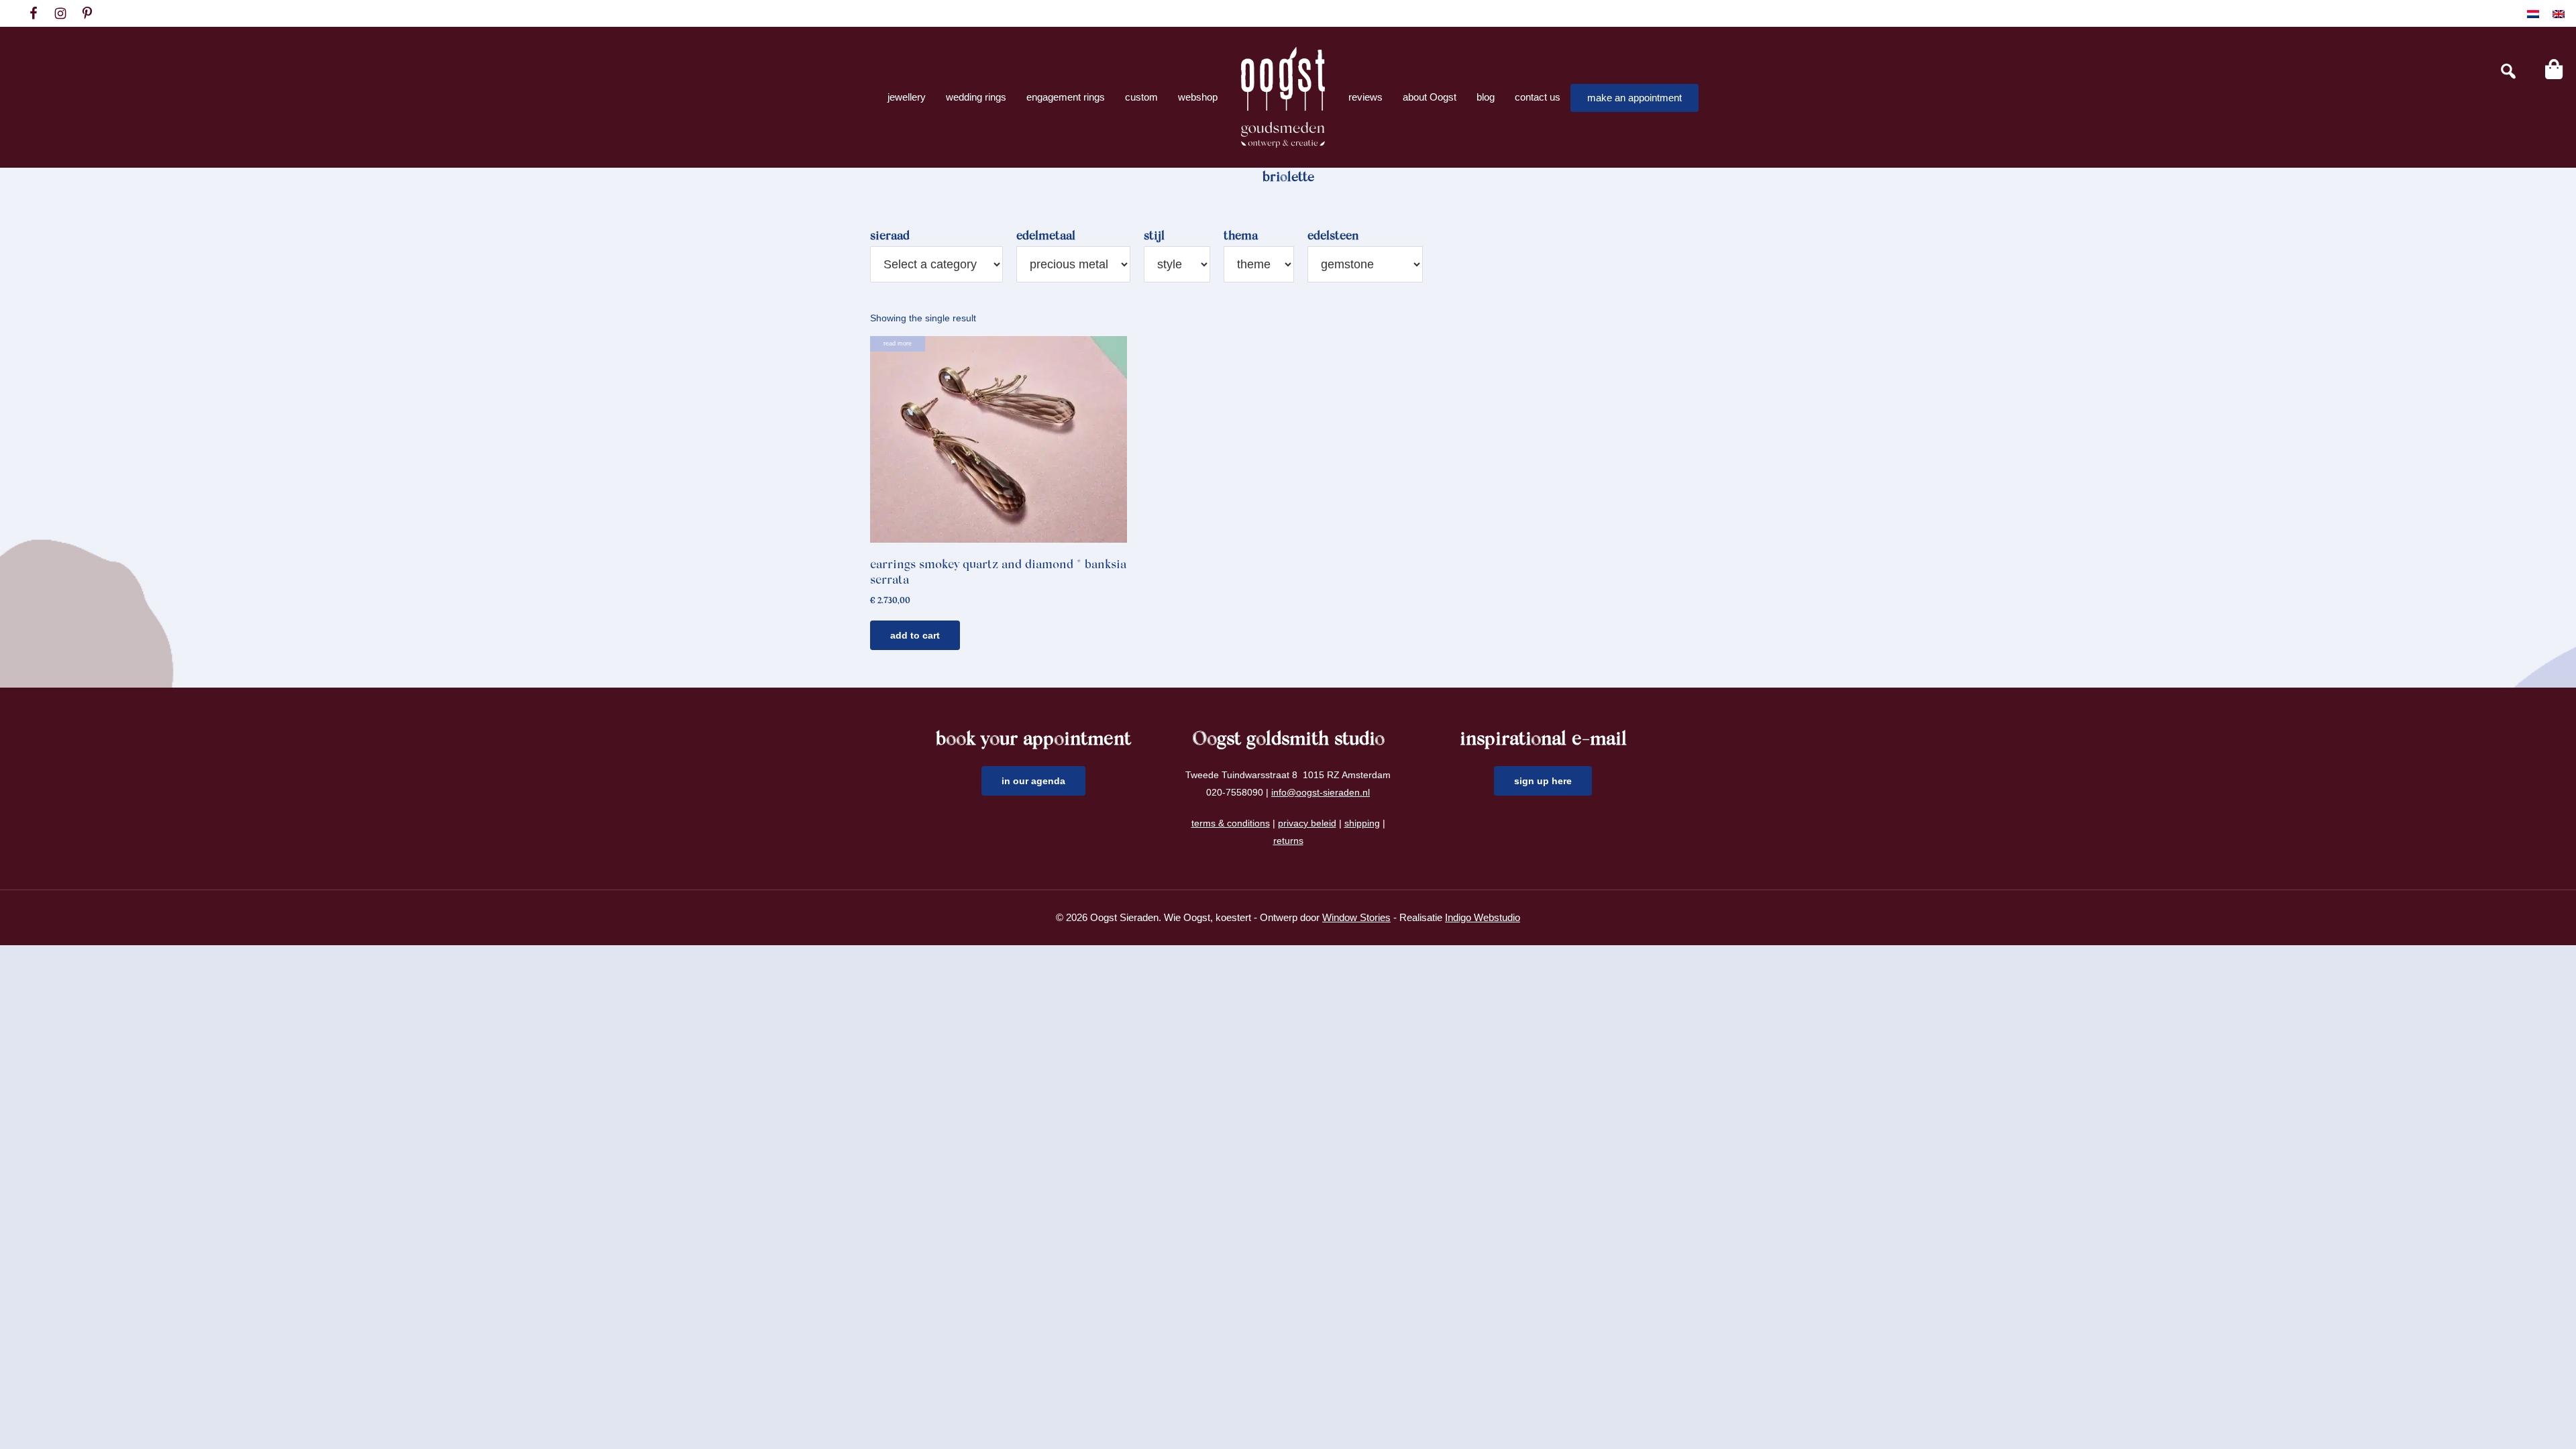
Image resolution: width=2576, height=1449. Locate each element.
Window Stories (1356, 917)
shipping (1362, 823)
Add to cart (915, 635)
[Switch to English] (2559, 14)
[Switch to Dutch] (2533, 14)
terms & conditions (1231, 823)
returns (1288, 841)
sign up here (1543, 781)
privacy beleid (1307, 823)
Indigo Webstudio (1483, 917)
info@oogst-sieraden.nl (1321, 792)
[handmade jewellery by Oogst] (1283, 97)
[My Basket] (2554, 69)
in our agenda (1033, 781)
